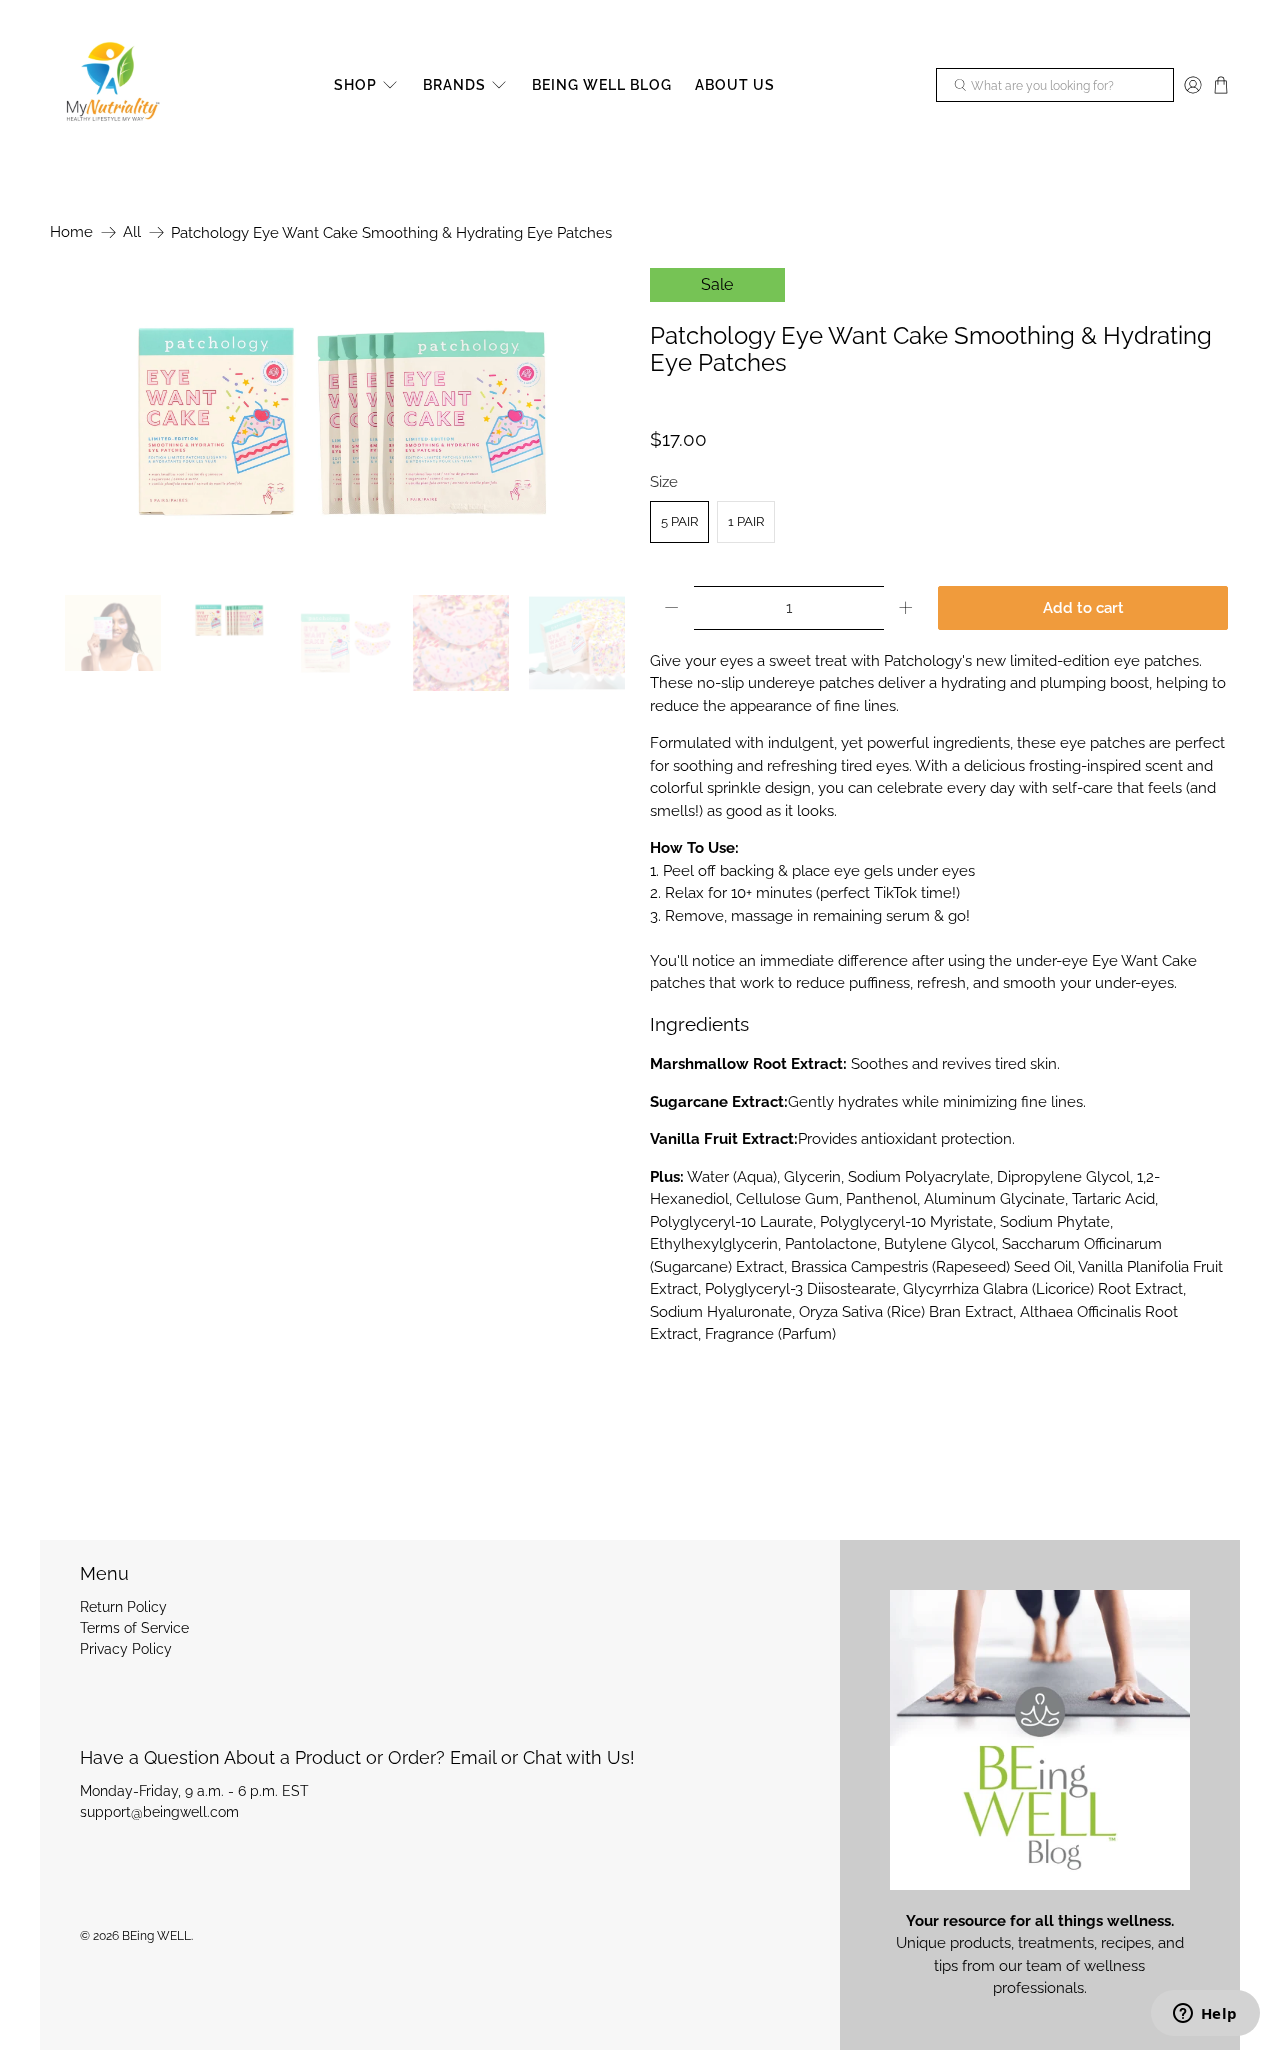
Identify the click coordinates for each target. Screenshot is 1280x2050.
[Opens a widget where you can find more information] (1205, 2015)
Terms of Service (134, 1628)
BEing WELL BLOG (602, 85)
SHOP (355, 85)
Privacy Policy (126, 1649)
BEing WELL (156, 1936)
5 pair (679, 521)
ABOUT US (735, 85)
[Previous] (82, 421)
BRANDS (454, 85)
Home (71, 232)
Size (664, 482)
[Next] (598, 421)
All (132, 232)
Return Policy (123, 1607)
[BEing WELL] (111, 85)
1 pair (746, 521)
